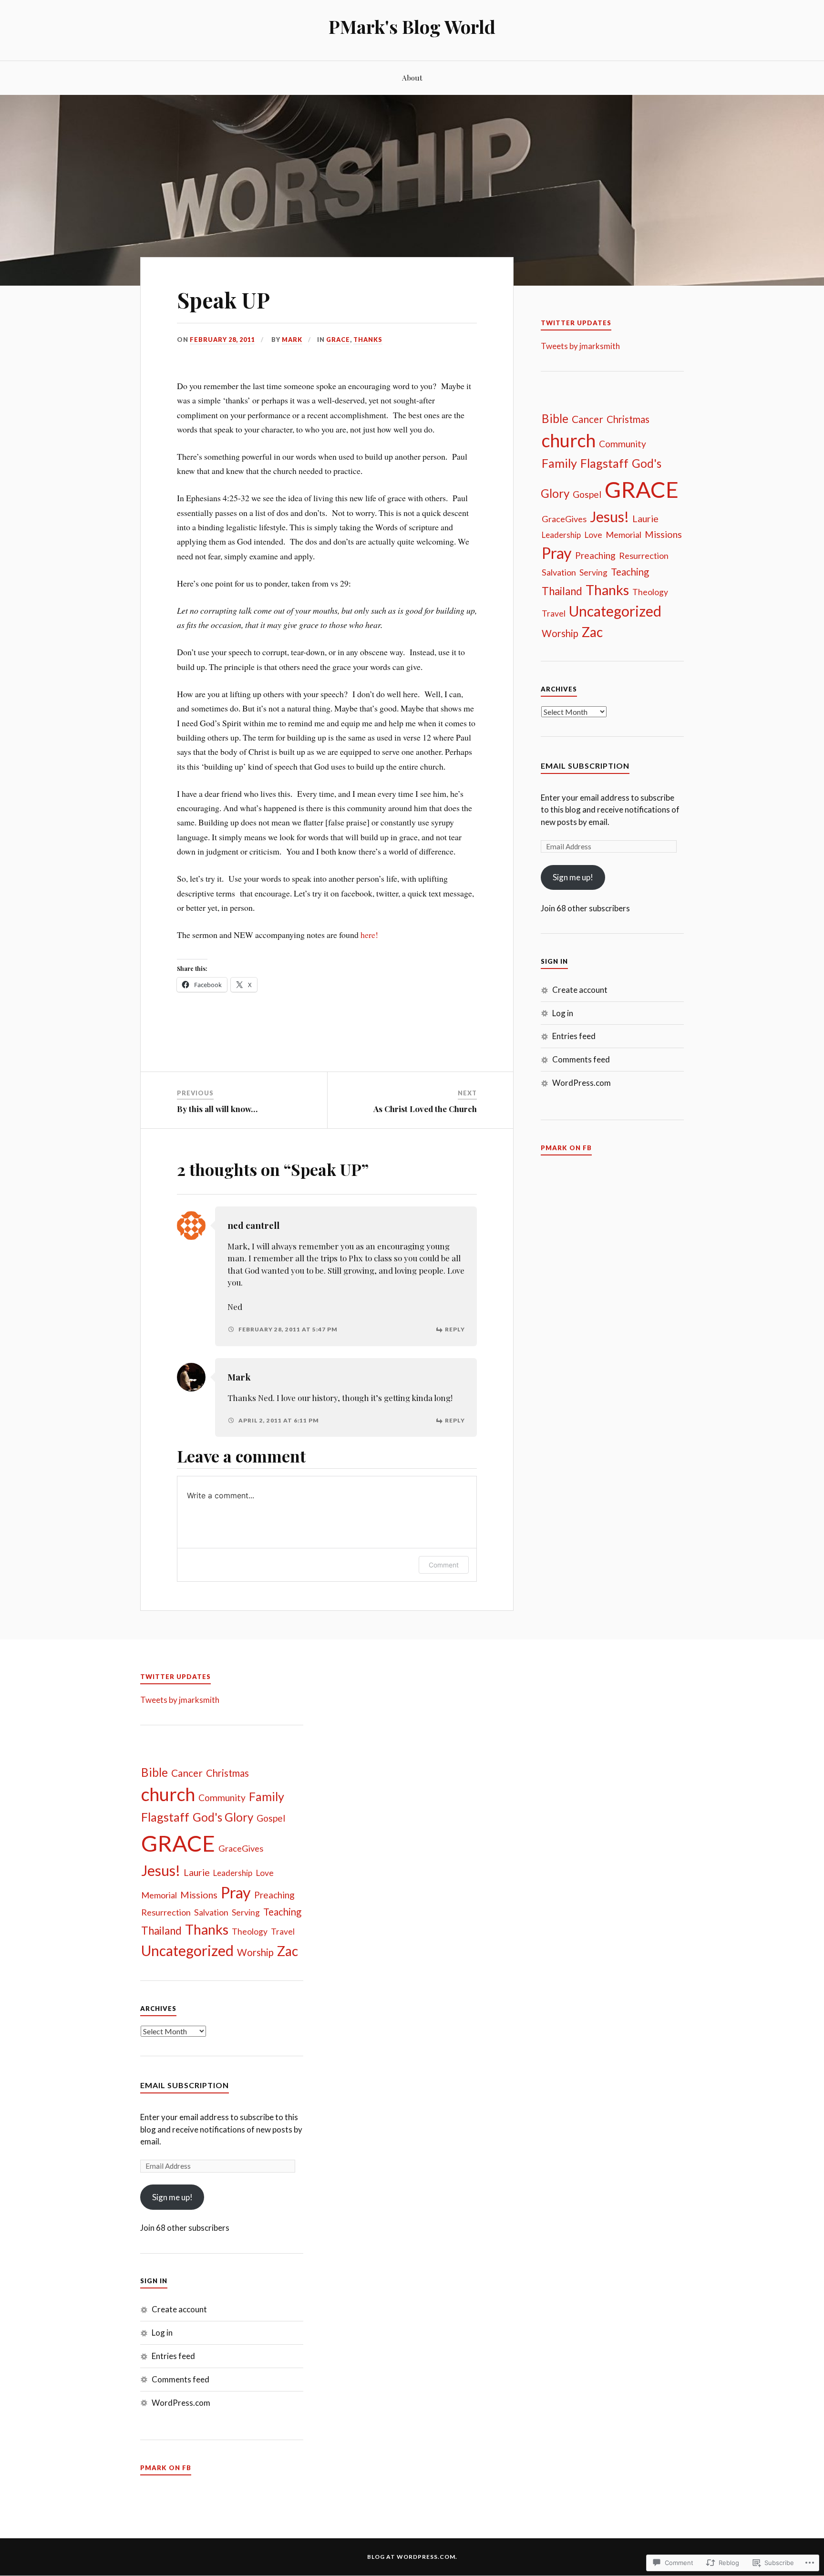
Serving (593, 572)
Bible (555, 418)
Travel (554, 613)
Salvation (559, 572)
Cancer (587, 419)
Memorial (623, 535)
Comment (444, 1565)
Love (593, 535)
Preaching (595, 555)
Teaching (630, 572)
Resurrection (644, 556)
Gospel (587, 494)
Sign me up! (573, 877)
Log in (563, 1013)
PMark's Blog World (412, 26)
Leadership (561, 535)
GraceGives (564, 519)
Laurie (645, 519)
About (412, 77)
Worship (560, 633)
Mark (292, 340)
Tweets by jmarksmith (580, 346)
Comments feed (581, 1059)
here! (368, 935)
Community (623, 444)
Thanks (368, 340)
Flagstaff (604, 463)
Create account (580, 990)
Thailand (562, 591)
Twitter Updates (576, 323)
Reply (455, 1329)
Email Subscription (585, 766)
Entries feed (574, 1036)
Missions (663, 534)
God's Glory (223, 1817)
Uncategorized (615, 611)
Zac (592, 632)
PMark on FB (566, 1148)
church (569, 440)
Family (559, 463)
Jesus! (609, 516)
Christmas (628, 419)
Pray (557, 553)
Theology (650, 592)
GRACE (338, 340)
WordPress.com (582, 1083)
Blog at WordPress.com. (412, 2557)
